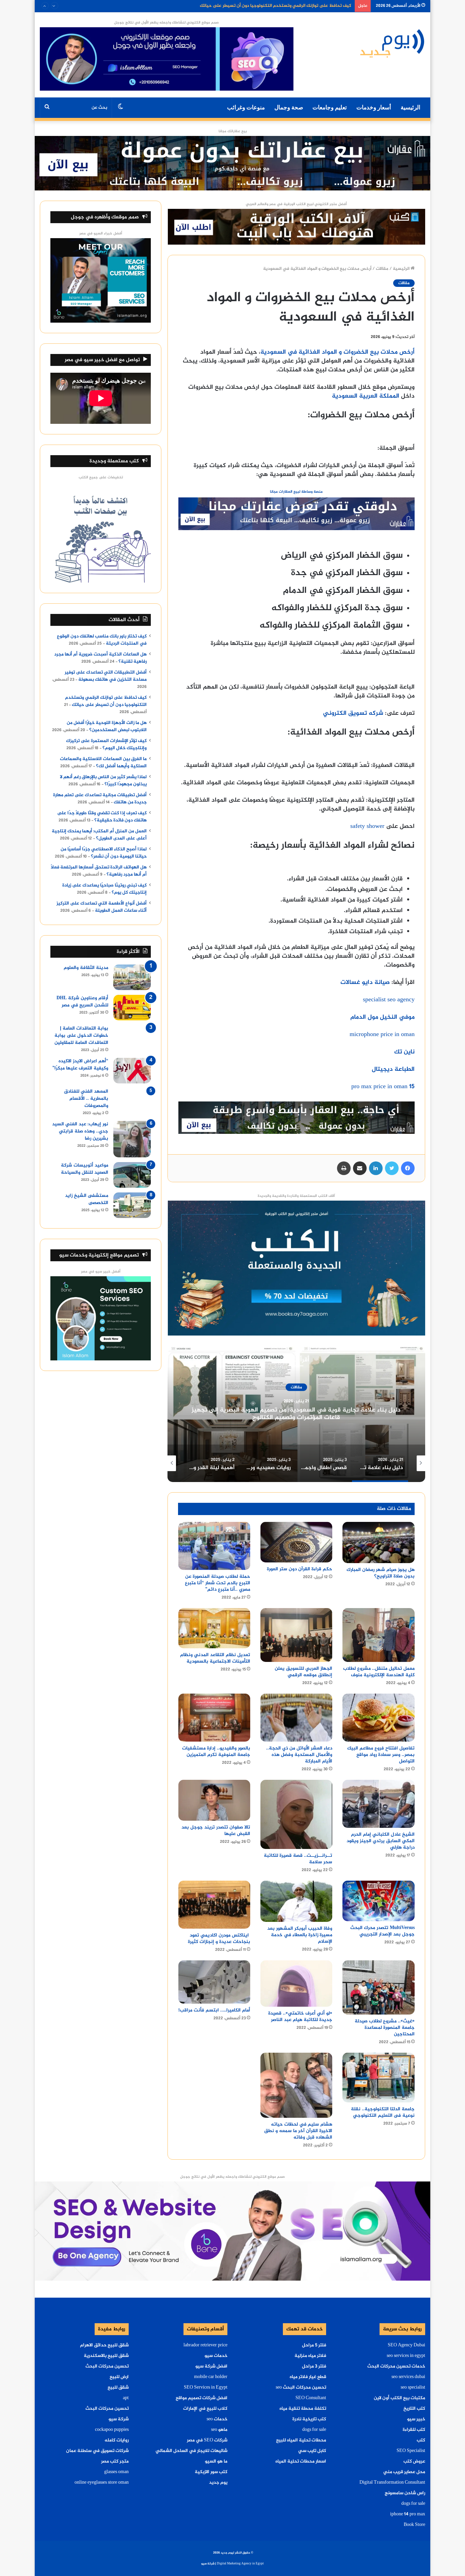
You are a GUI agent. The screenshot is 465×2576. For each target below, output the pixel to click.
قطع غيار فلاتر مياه (308, 2377)
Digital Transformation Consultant (392, 2483)
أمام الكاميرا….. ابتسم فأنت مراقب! (214, 2010)
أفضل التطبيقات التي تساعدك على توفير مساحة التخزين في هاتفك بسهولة (106, 676)
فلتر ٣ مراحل (314, 2366)
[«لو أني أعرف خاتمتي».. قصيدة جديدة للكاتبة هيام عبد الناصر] (296, 1984)
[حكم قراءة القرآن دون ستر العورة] (296, 1542)
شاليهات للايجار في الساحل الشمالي (191, 2451)
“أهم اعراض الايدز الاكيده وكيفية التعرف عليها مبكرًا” (80, 1065)
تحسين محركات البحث (107, 2366)
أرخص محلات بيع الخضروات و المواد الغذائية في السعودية (338, 352)
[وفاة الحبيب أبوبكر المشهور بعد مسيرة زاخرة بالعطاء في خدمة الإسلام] (296, 1901)
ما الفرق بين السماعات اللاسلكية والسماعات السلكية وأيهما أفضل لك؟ (103, 763)
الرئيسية (411, 107)
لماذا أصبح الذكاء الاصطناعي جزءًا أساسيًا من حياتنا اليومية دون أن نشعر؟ (104, 853)
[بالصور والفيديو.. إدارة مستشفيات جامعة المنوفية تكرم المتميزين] (214, 1718)
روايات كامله (117, 2440)
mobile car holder (211, 2377)
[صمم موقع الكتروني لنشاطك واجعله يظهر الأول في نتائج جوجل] (232, 2232)
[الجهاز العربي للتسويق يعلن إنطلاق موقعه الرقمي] (296, 1635)
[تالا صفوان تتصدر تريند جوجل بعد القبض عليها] (214, 1800)
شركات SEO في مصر (207, 2440)
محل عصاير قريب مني (404, 2472)
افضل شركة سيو (211, 2366)
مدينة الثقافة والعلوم (86, 968)
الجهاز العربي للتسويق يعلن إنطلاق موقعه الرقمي (303, 1672)
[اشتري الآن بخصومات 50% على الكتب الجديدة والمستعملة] (296, 1269)
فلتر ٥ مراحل (314, 2345)
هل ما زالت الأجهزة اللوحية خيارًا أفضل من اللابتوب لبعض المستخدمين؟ (285, 6)
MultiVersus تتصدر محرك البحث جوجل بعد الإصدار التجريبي (382, 1931)
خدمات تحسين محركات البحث (396, 2366)
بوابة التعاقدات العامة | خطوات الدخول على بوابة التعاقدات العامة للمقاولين (81, 1036)
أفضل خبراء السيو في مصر (101, 234)
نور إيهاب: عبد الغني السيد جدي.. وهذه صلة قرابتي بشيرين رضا (80, 1131)
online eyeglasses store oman (102, 2483)
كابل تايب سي (312, 2451)
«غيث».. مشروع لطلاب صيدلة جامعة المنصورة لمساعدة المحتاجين (385, 2028)
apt (126, 2398)
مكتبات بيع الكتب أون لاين (399, 2398)
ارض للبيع (119, 2377)
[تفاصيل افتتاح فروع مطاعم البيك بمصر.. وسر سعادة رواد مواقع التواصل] (378, 1718)
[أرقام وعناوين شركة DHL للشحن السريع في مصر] (132, 1008)
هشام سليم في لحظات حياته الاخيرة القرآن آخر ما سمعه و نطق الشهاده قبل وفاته (298, 2131)
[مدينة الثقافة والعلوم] (132, 977)
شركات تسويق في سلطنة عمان (97, 2451)
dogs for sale (413, 2504)
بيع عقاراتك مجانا (233, 131)
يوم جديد (218, 2483)
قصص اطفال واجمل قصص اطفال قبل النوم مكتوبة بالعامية (293, 1414)
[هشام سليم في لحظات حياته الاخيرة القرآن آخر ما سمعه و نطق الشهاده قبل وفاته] (296, 2085)
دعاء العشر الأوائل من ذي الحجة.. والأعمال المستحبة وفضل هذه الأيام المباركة (299, 1755)
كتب (421, 2440)
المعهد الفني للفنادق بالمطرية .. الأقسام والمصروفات (86, 1099)
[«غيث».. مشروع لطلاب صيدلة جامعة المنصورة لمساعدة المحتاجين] (378, 1987)
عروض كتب (414, 2462)
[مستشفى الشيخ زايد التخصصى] (132, 1205)
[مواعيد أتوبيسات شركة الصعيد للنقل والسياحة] (132, 1175)
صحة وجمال (289, 107)
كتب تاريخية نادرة (309, 2419)
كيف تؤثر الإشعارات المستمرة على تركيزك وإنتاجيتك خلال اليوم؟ (106, 745)
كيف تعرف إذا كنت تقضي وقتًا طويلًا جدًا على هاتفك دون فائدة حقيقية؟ (102, 817)
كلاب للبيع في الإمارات (205, 2409)
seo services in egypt (406, 2356)
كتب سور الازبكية (211, 2472)
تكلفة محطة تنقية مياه (303, 2409)
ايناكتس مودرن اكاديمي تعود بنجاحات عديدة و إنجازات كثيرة (218, 1939)
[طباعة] (344, 1168)
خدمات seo (217, 2419)
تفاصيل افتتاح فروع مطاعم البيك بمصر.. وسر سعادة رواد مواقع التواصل (381, 1755)
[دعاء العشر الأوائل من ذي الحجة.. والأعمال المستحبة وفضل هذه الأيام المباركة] (296, 1718)
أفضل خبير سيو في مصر (101, 1272)
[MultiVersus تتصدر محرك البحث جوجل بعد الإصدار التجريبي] (378, 1901)
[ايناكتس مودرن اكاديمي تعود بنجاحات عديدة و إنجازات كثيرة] (214, 1905)
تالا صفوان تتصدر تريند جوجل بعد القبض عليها (216, 1831)
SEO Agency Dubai (406, 2345)
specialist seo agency (389, 1000)
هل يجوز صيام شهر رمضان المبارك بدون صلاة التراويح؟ (381, 1573)
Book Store (414, 2525)
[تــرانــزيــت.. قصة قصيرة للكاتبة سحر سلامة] (296, 1814)
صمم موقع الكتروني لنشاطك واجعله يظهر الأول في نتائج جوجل (166, 23)
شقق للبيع (118, 2388)
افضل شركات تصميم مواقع (202, 2398)
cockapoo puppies (112, 2430)
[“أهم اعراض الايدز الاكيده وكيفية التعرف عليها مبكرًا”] (132, 1071)
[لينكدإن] (376, 1168)
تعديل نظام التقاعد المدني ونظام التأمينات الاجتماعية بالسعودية (215, 1658)
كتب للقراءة (414, 2430)
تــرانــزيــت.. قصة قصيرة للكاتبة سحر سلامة (298, 1859)
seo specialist (413, 2388)
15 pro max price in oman (383, 1087)
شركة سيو (119, 2419)
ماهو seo (219, 2430)
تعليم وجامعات (330, 107)
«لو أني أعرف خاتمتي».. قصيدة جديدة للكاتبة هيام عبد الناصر (300, 2017)
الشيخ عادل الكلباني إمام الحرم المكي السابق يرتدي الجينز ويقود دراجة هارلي (381, 1841)
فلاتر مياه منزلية (310, 2356)
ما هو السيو (216, 2462)
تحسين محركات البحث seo (301, 2388)
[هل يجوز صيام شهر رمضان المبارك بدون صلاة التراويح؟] (378, 1542)
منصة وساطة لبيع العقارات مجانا (296, 492)
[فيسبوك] (408, 1168)
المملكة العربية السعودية (366, 396)
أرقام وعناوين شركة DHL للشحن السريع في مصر (82, 1002)
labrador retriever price (205, 2345)
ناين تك (404, 1052)
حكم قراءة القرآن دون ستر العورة (300, 1569)
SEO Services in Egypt (206, 2388)
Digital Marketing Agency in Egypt (240, 2564)
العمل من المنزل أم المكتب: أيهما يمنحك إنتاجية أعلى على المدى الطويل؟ (99, 835)
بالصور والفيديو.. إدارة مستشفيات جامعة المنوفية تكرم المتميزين (216, 1752)
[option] (294, 1414)
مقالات (382, 269)
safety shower (367, 827)
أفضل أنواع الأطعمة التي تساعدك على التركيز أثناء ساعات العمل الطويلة (102, 907)
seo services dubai (408, 2377)
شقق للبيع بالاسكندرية (106, 2356)
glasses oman (116, 2472)
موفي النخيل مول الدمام (382, 1017)
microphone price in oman (382, 1035)
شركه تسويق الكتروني (353, 713)
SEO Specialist (411, 2451)
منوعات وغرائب (246, 107)
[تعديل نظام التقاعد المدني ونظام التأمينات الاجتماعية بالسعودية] (214, 1628)
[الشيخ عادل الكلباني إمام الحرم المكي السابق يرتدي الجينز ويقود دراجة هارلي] (378, 1804)
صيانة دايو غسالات (365, 983)
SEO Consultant (311, 2398)
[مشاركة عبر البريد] (360, 1168)
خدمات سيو (216, 2356)
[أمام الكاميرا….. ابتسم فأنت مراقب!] (214, 1982)
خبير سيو (416, 2419)
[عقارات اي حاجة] (296, 516)
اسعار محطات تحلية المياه (301, 2462)
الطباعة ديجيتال (393, 1069)
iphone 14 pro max (408, 2514)
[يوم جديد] (392, 43)
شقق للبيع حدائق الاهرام (104, 2345)
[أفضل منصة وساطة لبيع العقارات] (232, 165)
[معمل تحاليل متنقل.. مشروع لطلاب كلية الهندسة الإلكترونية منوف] (378, 1635)
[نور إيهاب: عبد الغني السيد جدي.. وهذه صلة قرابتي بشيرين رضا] (132, 1139)
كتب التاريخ (414, 2409)
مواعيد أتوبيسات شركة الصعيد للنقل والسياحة (85, 1169)
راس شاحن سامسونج (405, 2493)
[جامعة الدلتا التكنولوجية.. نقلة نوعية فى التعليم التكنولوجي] (378, 2078)
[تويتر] (392, 1168)
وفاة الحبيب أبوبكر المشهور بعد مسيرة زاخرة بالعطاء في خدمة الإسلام (300, 1935)
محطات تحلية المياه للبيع (301, 2440)
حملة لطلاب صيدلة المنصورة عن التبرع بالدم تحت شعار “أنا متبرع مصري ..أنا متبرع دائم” (218, 1583)
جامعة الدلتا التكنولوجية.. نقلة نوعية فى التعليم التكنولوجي (383, 2112)
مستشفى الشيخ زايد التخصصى (87, 1199)
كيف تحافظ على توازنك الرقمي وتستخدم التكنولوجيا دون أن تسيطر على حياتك (106, 701)
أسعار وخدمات (374, 107)
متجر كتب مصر (115, 2462)
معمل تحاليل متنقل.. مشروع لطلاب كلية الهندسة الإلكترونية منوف (379, 1672)
